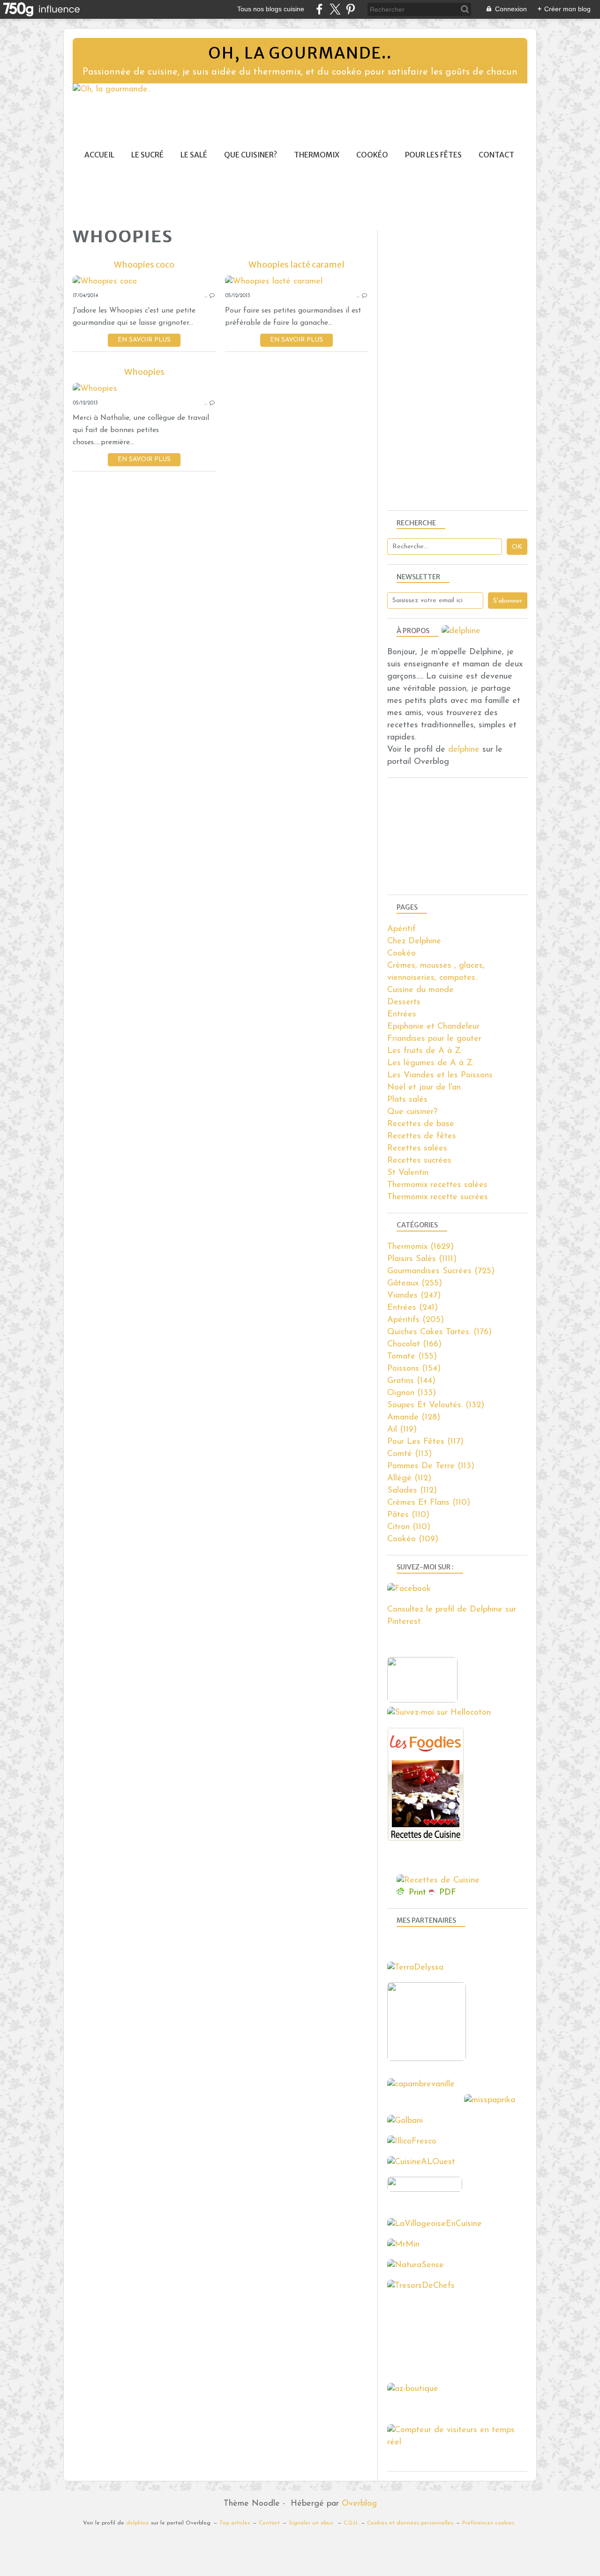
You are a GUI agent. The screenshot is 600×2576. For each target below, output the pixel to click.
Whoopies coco (144, 265)
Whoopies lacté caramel (296, 265)
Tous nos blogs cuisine (271, 9)
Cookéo (372, 155)
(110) (429, 1503)
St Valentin (408, 1173)
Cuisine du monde (420, 990)
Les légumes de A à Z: (431, 1063)
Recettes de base (421, 1124)
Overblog (359, 2504)
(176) (439, 1332)
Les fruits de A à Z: (425, 1051)
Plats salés (407, 1100)
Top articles (235, 2523)
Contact (496, 155)
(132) (436, 1405)
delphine (464, 750)
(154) (414, 1369)
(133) (412, 1393)
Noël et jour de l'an (424, 1088)
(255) (415, 1284)
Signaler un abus (312, 2523)
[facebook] (319, 9)
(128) (414, 1418)
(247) (414, 1296)
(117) (425, 1442)
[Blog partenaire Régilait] (429, 2059)
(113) (409, 1454)
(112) (409, 1478)
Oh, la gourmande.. (300, 53)
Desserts (404, 1002)
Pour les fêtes (433, 155)
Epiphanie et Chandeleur (433, 1027)
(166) (414, 1344)
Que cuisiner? (251, 155)
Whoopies (144, 372)
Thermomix (317, 155)
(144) (411, 1381)
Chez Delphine (414, 941)
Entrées (402, 1015)
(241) (412, 1308)
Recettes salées (417, 1149)
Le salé (194, 155)
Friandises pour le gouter (434, 1039)
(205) (416, 1320)
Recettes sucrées (419, 1161)
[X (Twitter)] (335, 9)
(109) (413, 1539)
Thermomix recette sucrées (438, 1197)
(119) (402, 1430)
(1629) (420, 1247)
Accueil (99, 155)
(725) (441, 1271)
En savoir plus (144, 340)
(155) (412, 1357)
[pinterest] (350, 9)
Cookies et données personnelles (410, 2523)
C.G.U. (351, 2523)
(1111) (422, 1259)
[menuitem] (99, 155)
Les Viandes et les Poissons (440, 1075)
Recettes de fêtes (422, 1136)
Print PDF (432, 1893)
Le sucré (147, 155)
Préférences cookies (488, 2523)
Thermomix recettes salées (437, 1185)
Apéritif (401, 929)
